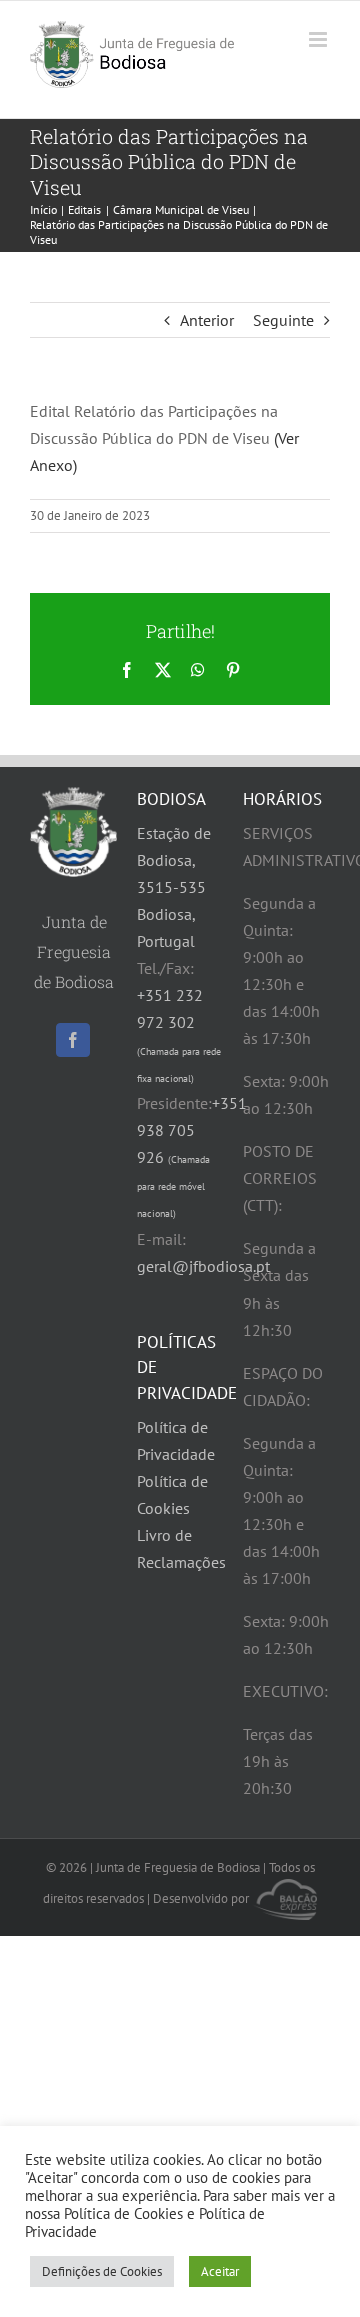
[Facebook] (73, 1040)
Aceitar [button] (220, 2271)
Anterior (207, 320)
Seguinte (283, 320)
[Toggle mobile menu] (319, 39)
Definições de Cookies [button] (102, 2271)
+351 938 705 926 (192, 1156)
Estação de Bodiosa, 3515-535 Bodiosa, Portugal (174, 887)
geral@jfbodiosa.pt (203, 1266)
